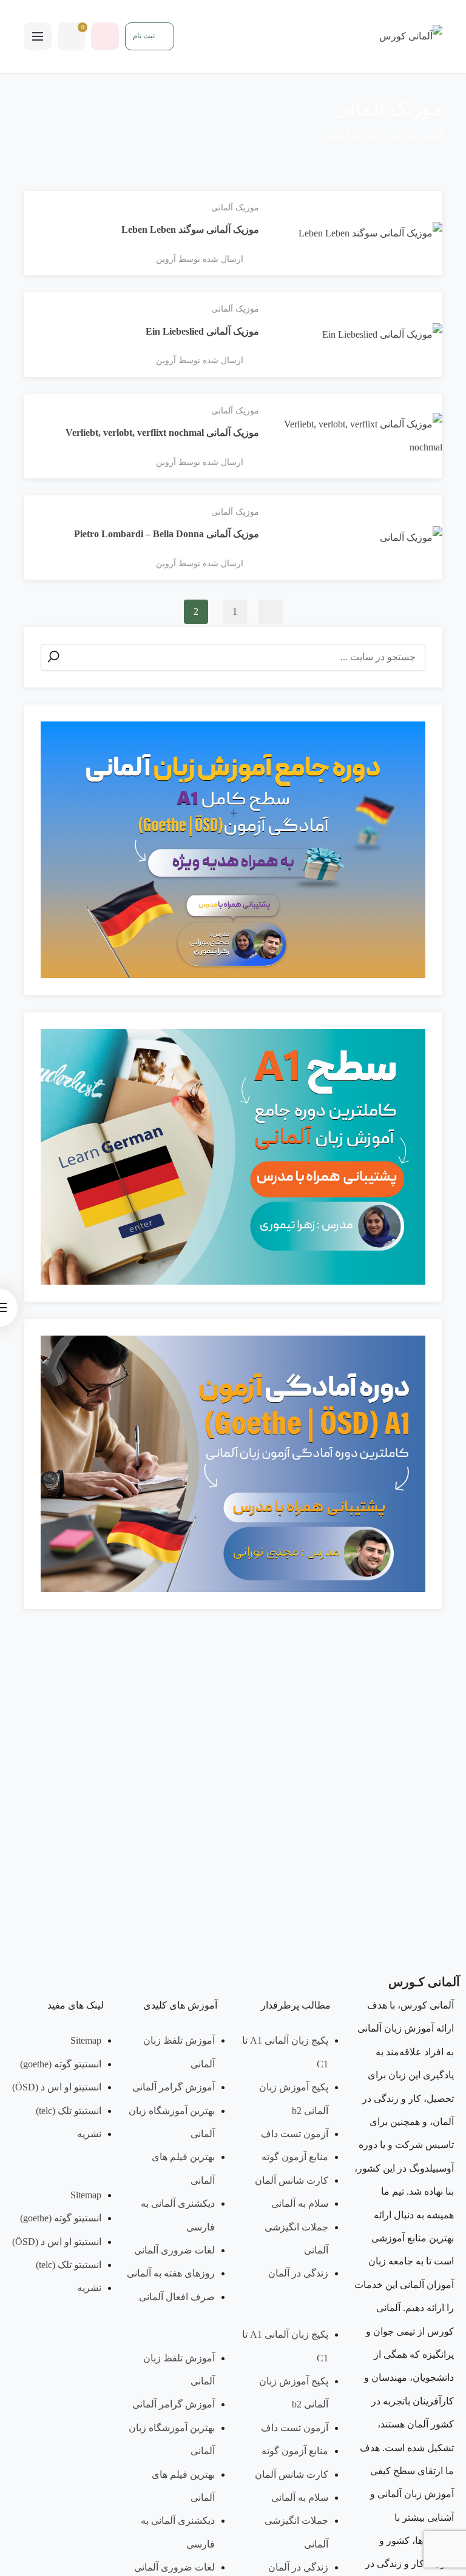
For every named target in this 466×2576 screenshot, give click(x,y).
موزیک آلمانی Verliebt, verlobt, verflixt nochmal (162, 433)
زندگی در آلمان (298, 2273)
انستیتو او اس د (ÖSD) (57, 2087)
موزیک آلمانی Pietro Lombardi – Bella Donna (167, 534)
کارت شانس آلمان (292, 2180)
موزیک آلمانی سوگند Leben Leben (190, 229)
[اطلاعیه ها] (105, 36)
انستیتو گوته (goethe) (61, 2064)
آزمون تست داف (295, 2134)
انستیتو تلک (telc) (69, 2111)
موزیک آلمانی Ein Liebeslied (202, 331)
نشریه (89, 2134)
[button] (290, 2312)
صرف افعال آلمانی (177, 2297)
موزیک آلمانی (235, 208)
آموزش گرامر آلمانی (174, 2087)
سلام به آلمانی (300, 2203)
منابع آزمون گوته (295, 2157)
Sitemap (86, 2040)
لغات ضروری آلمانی (174, 2250)
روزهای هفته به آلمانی (171, 2273)
